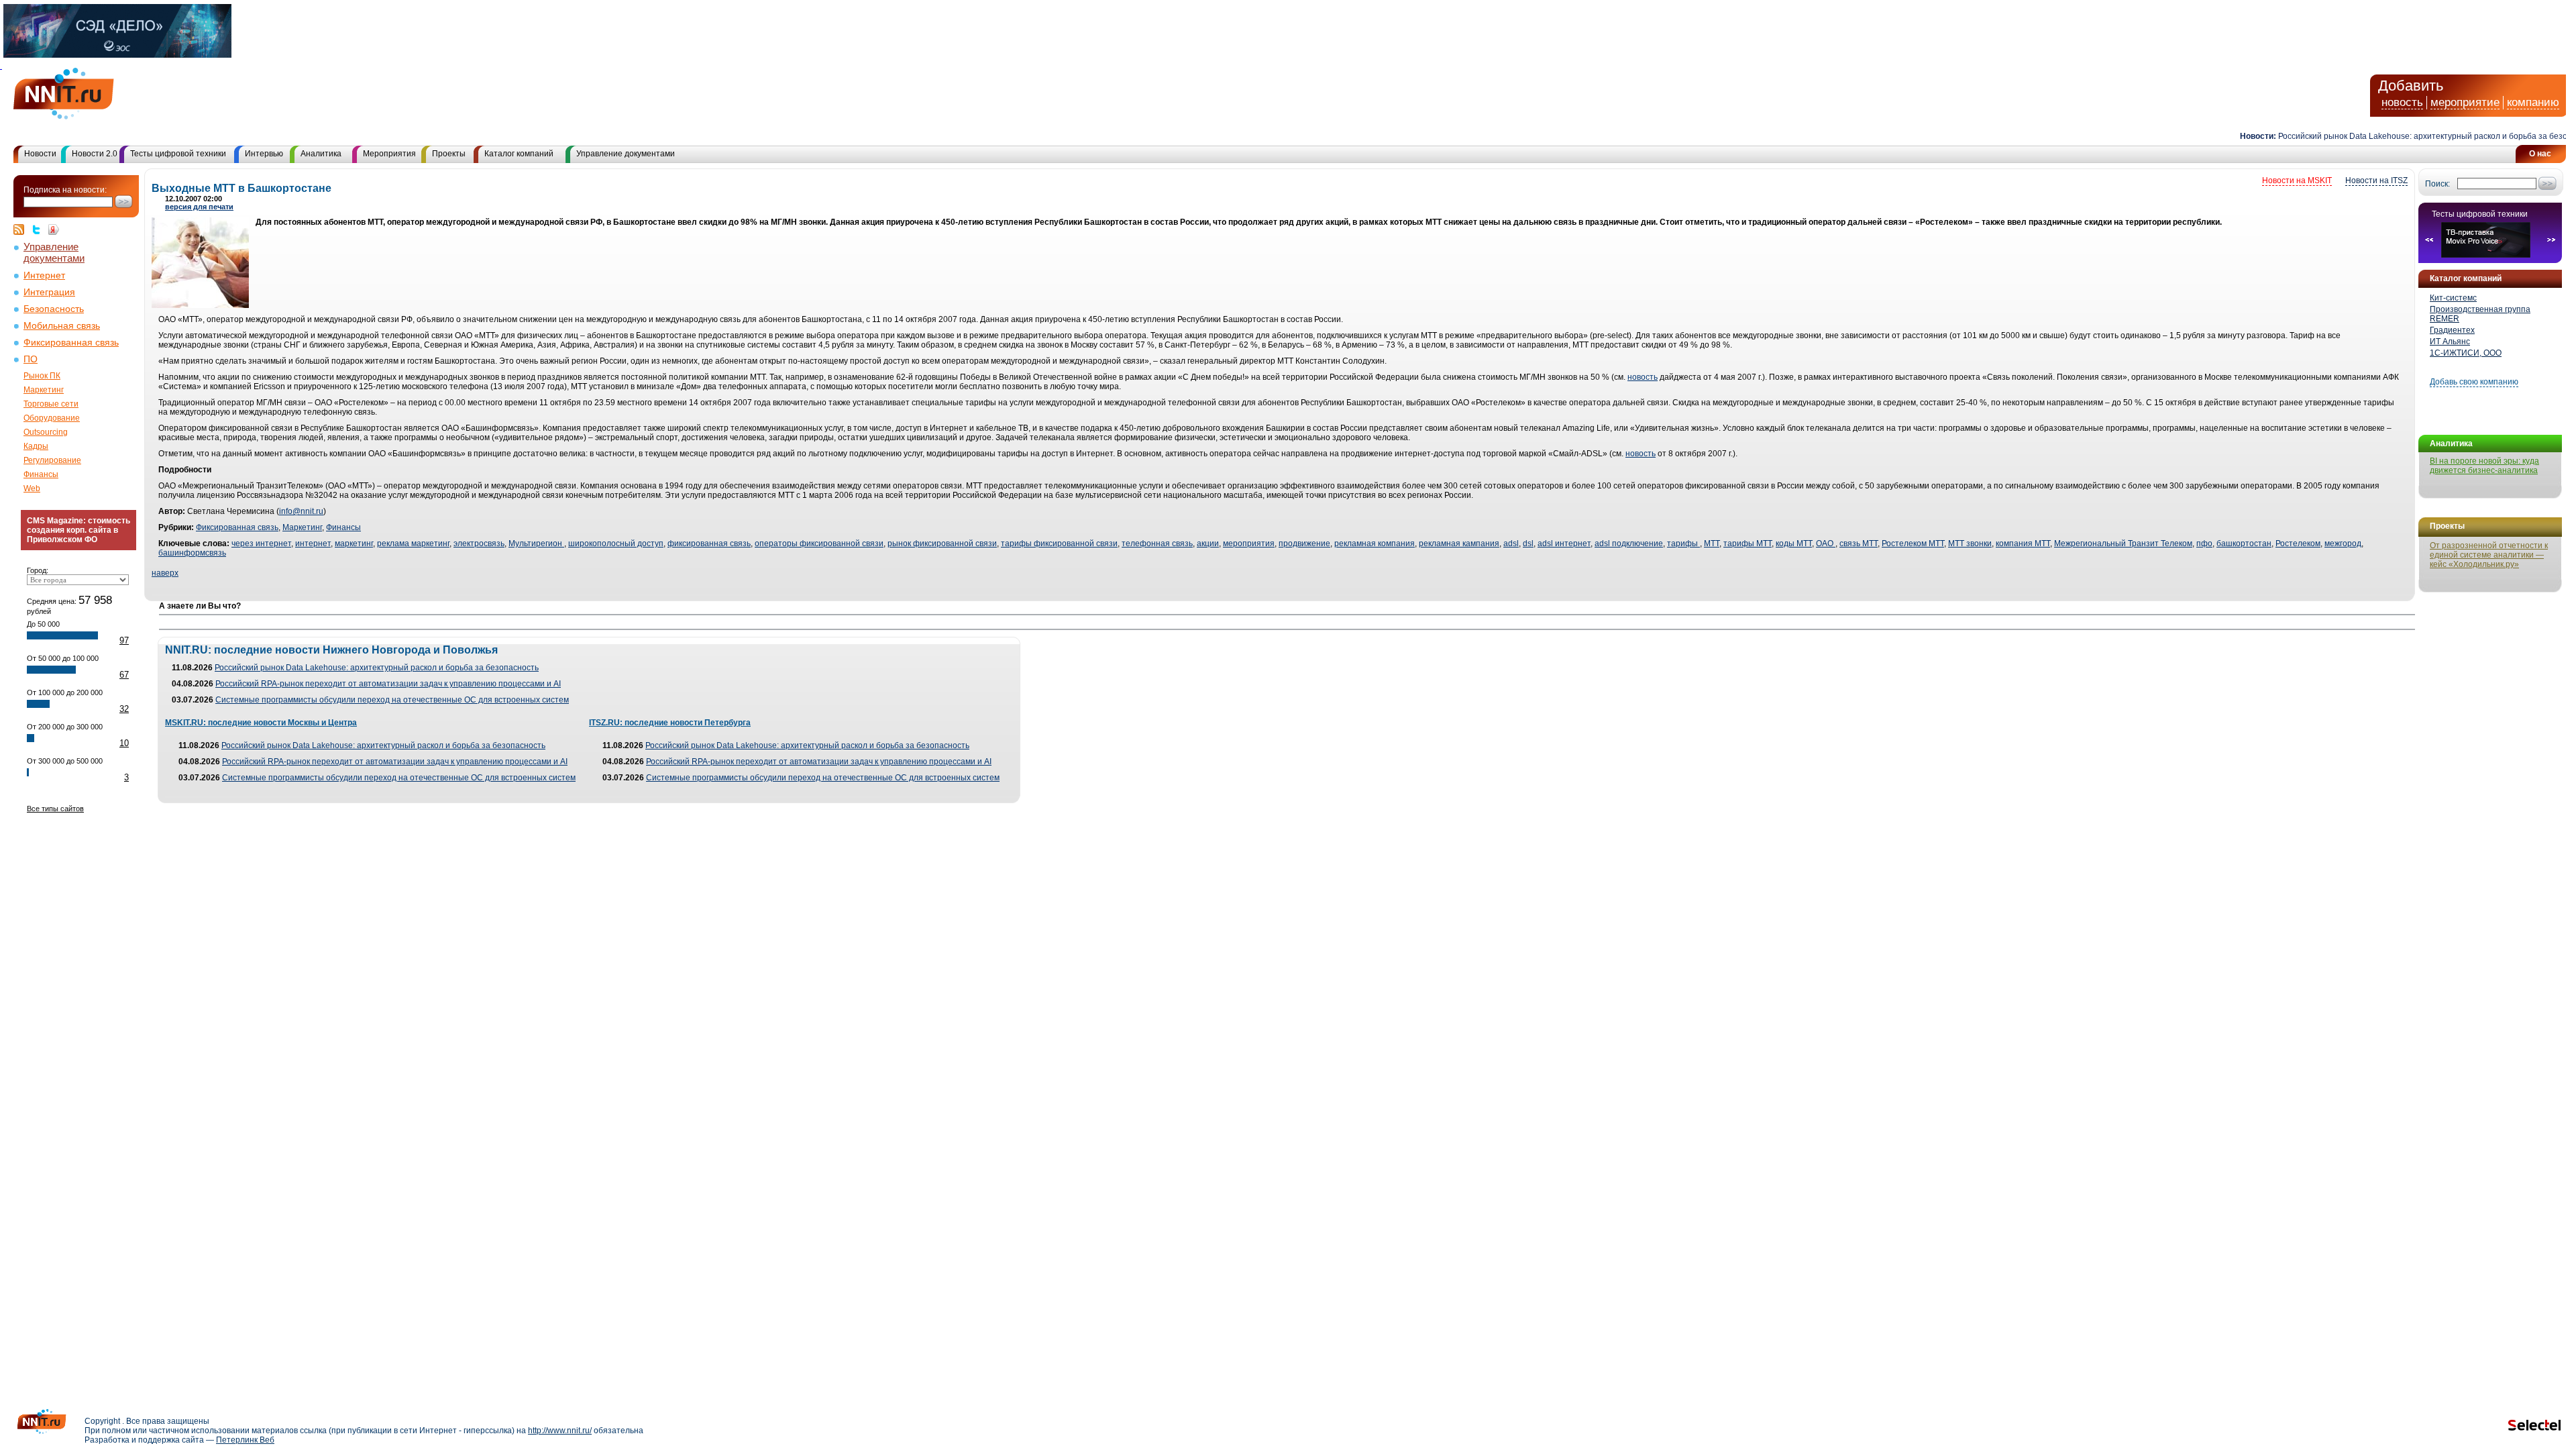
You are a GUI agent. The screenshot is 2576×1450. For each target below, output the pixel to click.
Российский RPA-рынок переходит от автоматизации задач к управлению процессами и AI (388, 684)
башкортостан (2244, 543)
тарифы (1683, 543)
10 (124, 743)
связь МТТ (1859, 543)
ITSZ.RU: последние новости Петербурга (670, 723)
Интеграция (49, 292)
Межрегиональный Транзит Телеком (2123, 543)
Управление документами (626, 154)
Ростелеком (2298, 543)
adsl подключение (1629, 543)
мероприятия (1249, 543)
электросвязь (479, 543)
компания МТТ (2023, 543)
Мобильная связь (62, 326)
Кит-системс (2453, 298)
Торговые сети (51, 404)
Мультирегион (536, 543)
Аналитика (321, 154)
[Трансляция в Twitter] (40, 229)
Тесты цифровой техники (178, 154)
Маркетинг (44, 390)
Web (32, 488)
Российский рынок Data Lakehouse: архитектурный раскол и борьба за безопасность (2405, 136)
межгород (2343, 543)
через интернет (261, 543)
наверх (165, 573)
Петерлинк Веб (245, 1440)
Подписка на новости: (65, 190)
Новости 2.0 (95, 154)
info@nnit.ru (301, 511)
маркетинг (354, 543)
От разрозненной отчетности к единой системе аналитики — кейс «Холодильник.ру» (2489, 555)
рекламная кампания (1459, 543)
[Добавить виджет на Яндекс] (54, 229)
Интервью (264, 154)
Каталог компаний (519, 154)
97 (124, 640)
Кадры (36, 446)
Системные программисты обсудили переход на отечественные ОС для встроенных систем (392, 700)
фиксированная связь (709, 543)
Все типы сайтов (55, 809)
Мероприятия (389, 154)
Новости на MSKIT (2297, 180)
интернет (313, 543)
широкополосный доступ (616, 543)
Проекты (449, 154)
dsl (1528, 543)
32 (124, 709)
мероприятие (2465, 102)
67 (124, 675)
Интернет (44, 275)
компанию (2533, 102)
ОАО (1826, 543)
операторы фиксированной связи (819, 543)
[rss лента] (22, 229)
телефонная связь (1157, 543)
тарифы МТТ (1748, 543)
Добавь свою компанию (2474, 382)
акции (1208, 543)
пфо (2204, 543)
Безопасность (54, 309)
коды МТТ (1794, 543)
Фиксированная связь (71, 343)
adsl (1511, 543)
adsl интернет (1564, 543)
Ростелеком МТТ (1913, 543)
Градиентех (2452, 330)
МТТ (1712, 543)
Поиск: (2437, 184)
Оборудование (52, 418)
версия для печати (199, 207)
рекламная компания (1375, 543)
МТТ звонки (1970, 543)
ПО (31, 359)
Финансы (41, 474)
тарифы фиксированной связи (1059, 543)
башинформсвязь (192, 553)
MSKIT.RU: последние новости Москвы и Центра (261, 723)
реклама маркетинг (413, 543)
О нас (2540, 154)
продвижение (1304, 543)
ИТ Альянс (2450, 342)
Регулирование (52, 460)
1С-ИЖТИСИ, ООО (2466, 353)
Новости (40, 154)
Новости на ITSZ (2376, 180)
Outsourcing (46, 432)
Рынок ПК (42, 376)
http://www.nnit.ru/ (560, 1431)
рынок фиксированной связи (942, 543)
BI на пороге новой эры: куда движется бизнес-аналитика (2484, 466)
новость (2402, 102)
